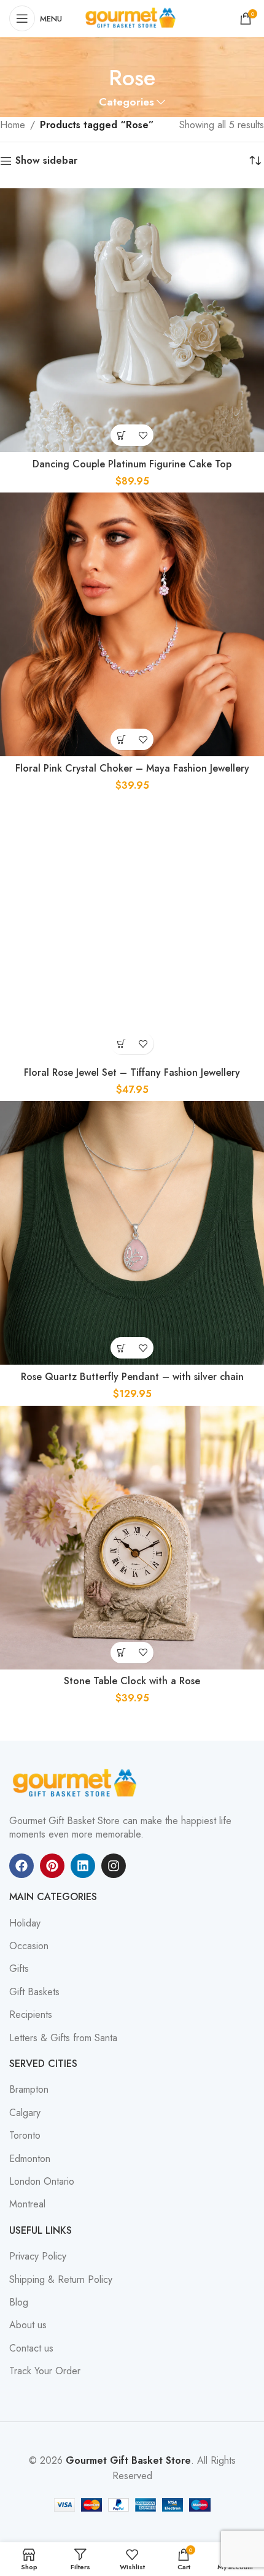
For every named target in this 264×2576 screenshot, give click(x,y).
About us (28, 2325)
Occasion (29, 1946)
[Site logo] (132, 17)
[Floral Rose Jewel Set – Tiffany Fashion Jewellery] (132, 929)
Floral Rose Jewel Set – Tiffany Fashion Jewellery (132, 1072)
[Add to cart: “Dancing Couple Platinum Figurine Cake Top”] (121, 435)
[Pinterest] (52, 1866)
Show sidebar (46, 161)
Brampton (29, 2090)
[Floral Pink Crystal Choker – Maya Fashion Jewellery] (132, 624)
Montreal (27, 2204)
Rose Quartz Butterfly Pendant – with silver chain (132, 1377)
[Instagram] (114, 1866)
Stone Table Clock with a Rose (132, 1681)
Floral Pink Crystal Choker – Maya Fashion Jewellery (132, 768)
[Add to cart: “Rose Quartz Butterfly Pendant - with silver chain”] (121, 1348)
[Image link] (77, 1782)
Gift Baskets (34, 1992)
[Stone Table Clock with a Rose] (132, 1538)
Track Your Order (45, 2371)
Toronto (25, 2136)
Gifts (19, 1969)
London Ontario (42, 2182)
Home (13, 125)
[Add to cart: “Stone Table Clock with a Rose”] (121, 1653)
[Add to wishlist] (143, 435)
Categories (126, 102)
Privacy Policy (38, 2256)
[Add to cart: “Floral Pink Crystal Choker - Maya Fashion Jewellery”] (121, 739)
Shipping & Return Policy (61, 2280)
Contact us (31, 2348)
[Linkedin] (83, 1866)
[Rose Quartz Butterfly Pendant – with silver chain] (132, 1233)
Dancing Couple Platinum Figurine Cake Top (132, 464)
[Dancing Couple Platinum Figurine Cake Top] (132, 320)
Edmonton (30, 2159)
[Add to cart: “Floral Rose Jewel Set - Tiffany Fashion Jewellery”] (121, 1044)
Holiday (25, 1923)
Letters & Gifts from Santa (63, 2038)
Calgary (25, 2113)
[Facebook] (21, 1866)
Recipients (31, 2015)
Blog (19, 2302)
